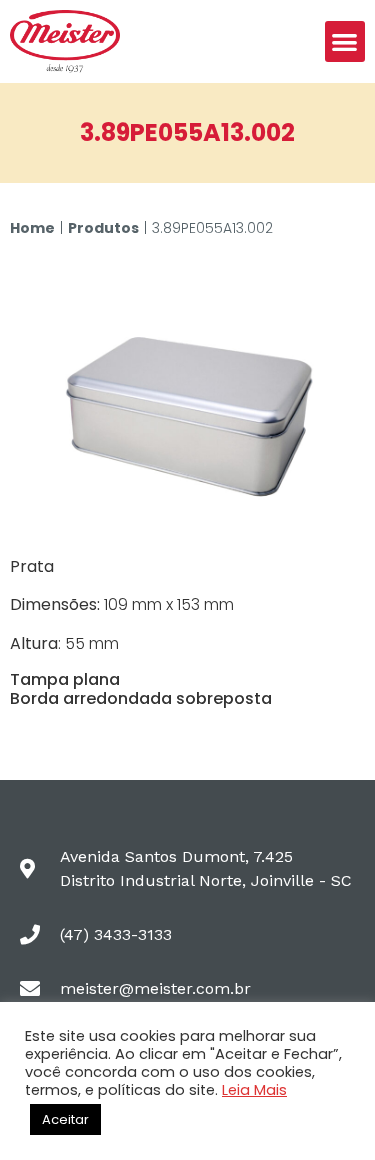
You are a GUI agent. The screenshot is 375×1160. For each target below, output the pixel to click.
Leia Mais (254, 1090)
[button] (345, 41)
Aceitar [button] (65, 1119)
